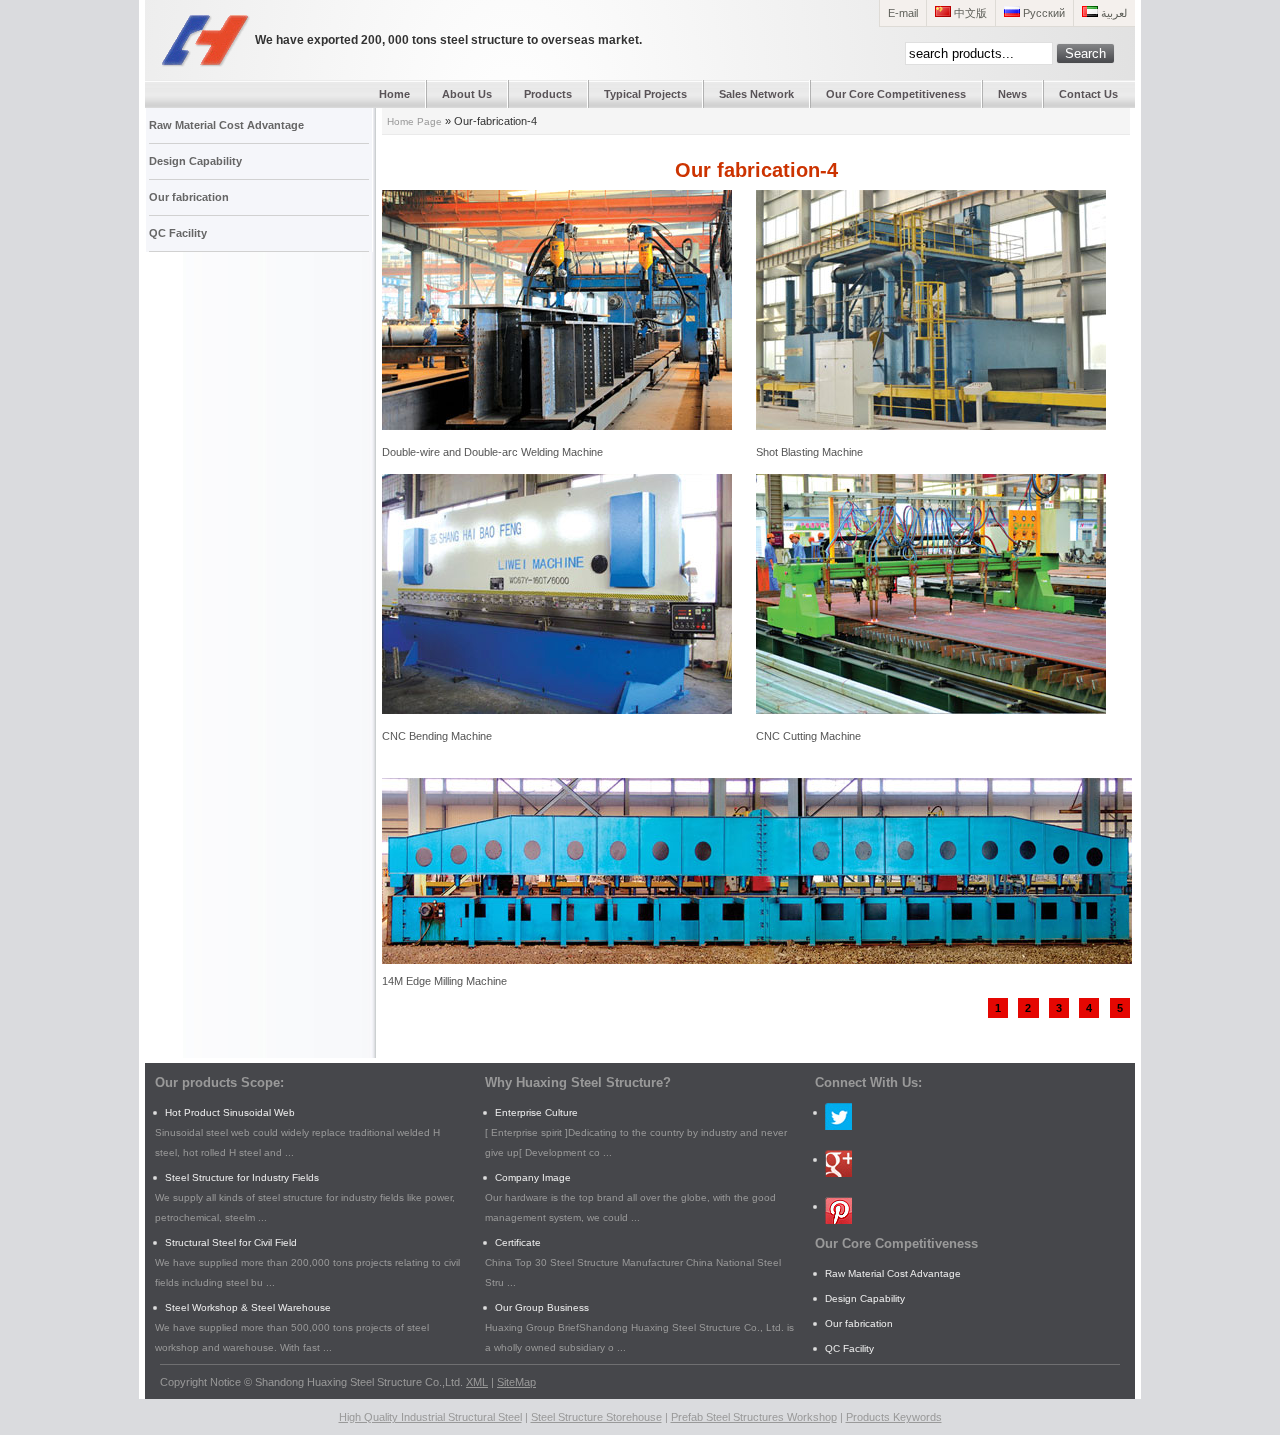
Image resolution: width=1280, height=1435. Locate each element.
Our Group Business (542, 1307)
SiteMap (516, 1382)
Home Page (414, 121)
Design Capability (195, 161)
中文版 (969, 13)
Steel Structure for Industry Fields (242, 1177)
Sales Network (756, 94)
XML (477, 1382)
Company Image (533, 1177)
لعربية (1112, 13)
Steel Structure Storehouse (596, 1417)
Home (394, 94)
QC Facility (178, 233)
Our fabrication (189, 197)
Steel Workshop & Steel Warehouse (248, 1307)
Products (548, 94)
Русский (1042, 13)
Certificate (518, 1242)
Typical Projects (645, 94)
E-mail (903, 13)
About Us (467, 94)
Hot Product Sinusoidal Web (230, 1112)
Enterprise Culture (536, 1112)
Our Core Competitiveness (896, 94)
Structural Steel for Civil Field (231, 1242)
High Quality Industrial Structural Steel (430, 1417)
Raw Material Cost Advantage (226, 125)
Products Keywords (894, 1417)
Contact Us (1088, 94)
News (1012, 94)
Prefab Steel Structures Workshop (754, 1417)
